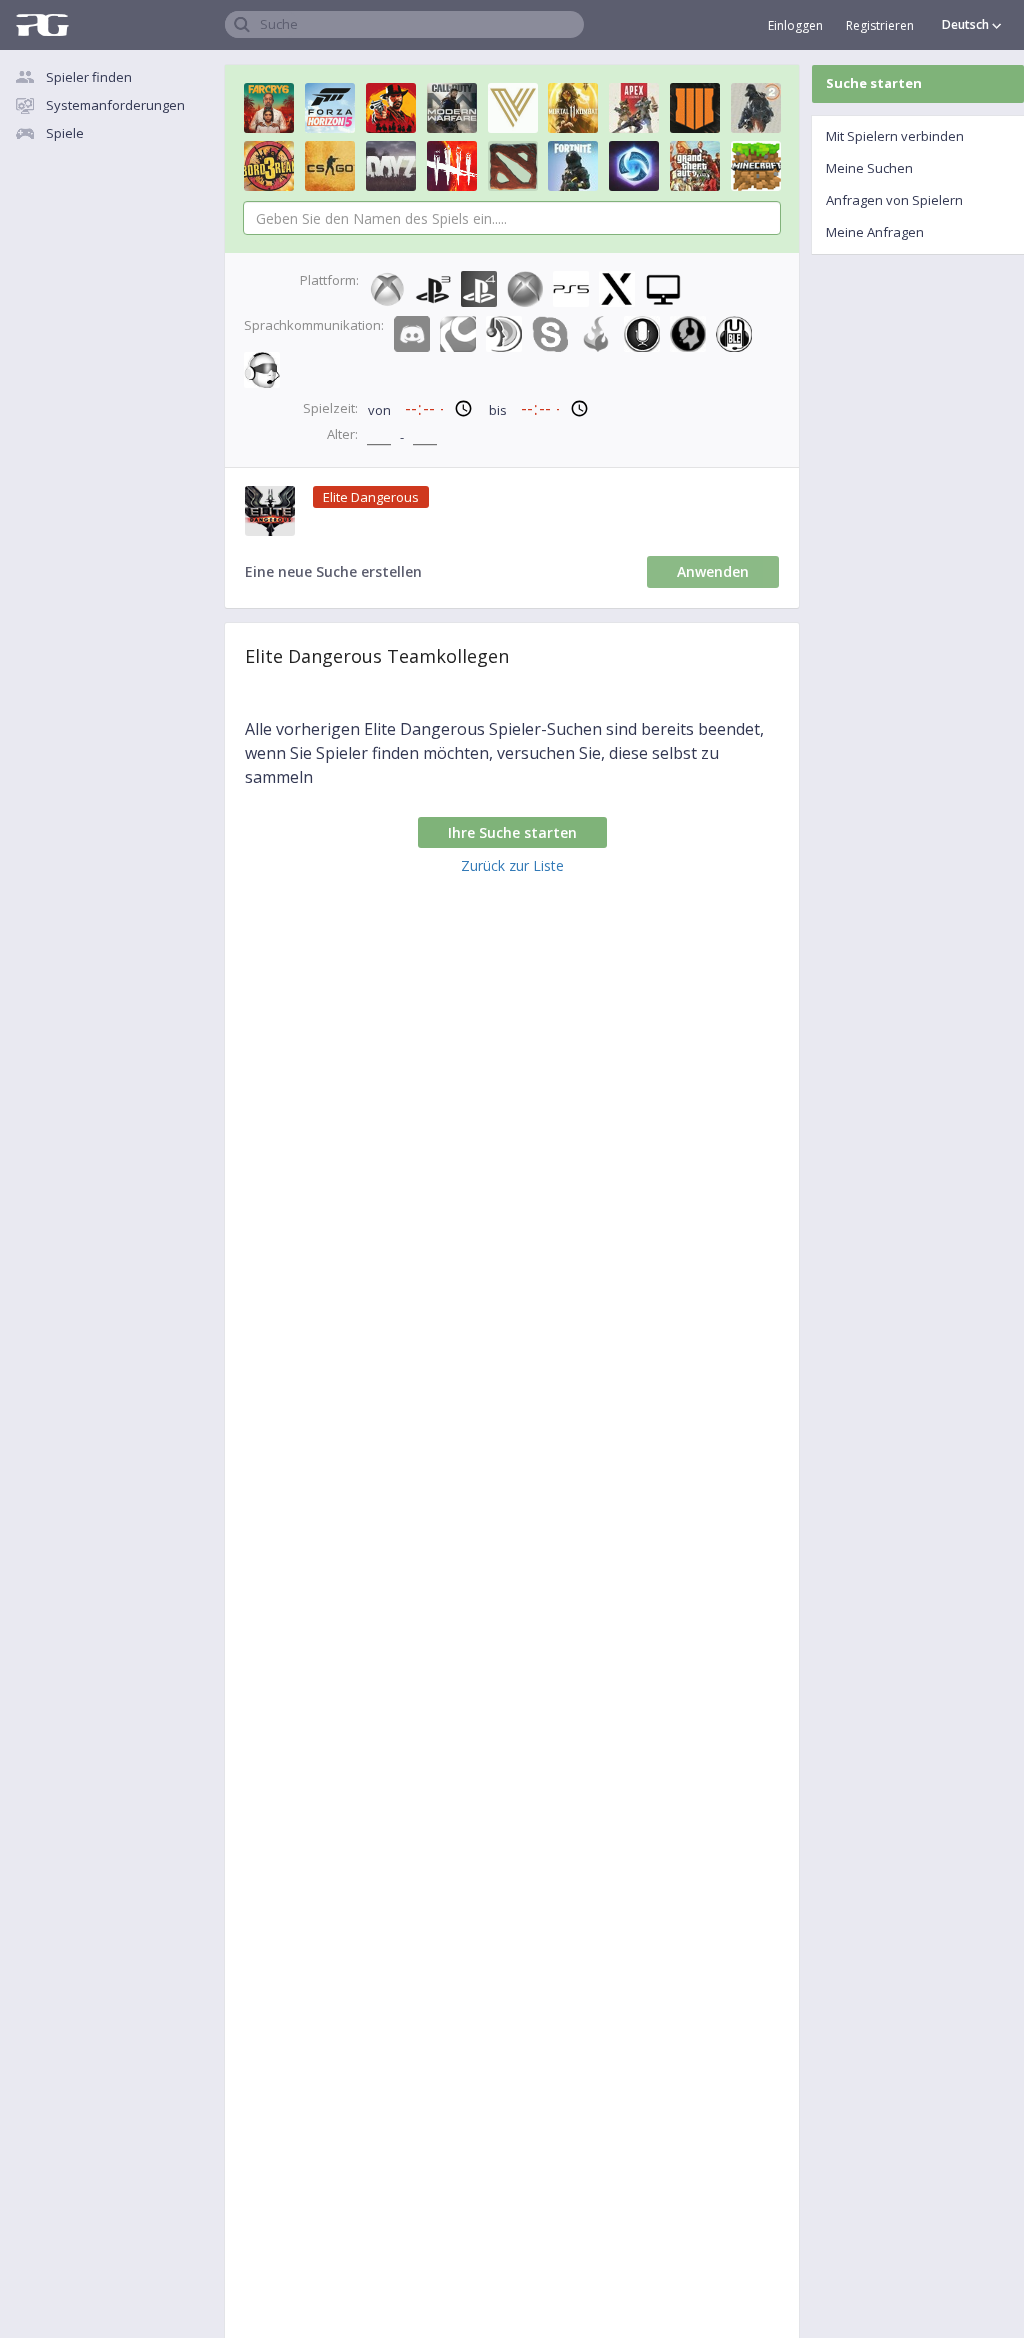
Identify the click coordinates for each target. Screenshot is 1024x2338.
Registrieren (880, 25)
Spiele (65, 133)
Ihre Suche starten (512, 832)
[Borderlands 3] (269, 166)
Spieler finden (89, 77)
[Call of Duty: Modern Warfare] (452, 108)
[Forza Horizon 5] (330, 108)
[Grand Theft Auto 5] (695, 166)
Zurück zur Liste (512, 865)
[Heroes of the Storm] (634, 166)
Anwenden (713, 571)
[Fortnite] (573, 166)
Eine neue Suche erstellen (333, 571)
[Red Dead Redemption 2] (391, 108)
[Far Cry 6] (269, 108)
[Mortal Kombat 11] (573, 108)
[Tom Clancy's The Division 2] (756, 108)
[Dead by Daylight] (452, 166)
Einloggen (795, 25)
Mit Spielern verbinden (895, 136)
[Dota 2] (513, 166)
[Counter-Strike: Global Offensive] (330, 166)
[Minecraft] (756, 166)
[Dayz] (391, 166)
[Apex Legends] (634, 108)
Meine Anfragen (875, 232)
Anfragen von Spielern (894, 200)
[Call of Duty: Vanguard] (513, 108)
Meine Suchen (869, 168)
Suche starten (874, 83)
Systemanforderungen (115, 105)
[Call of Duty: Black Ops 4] (695, 108)
